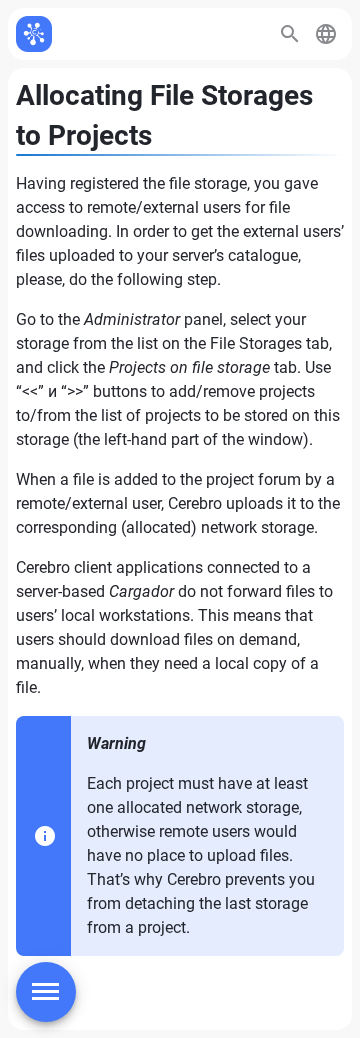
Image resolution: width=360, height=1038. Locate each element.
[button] (326, 34)
